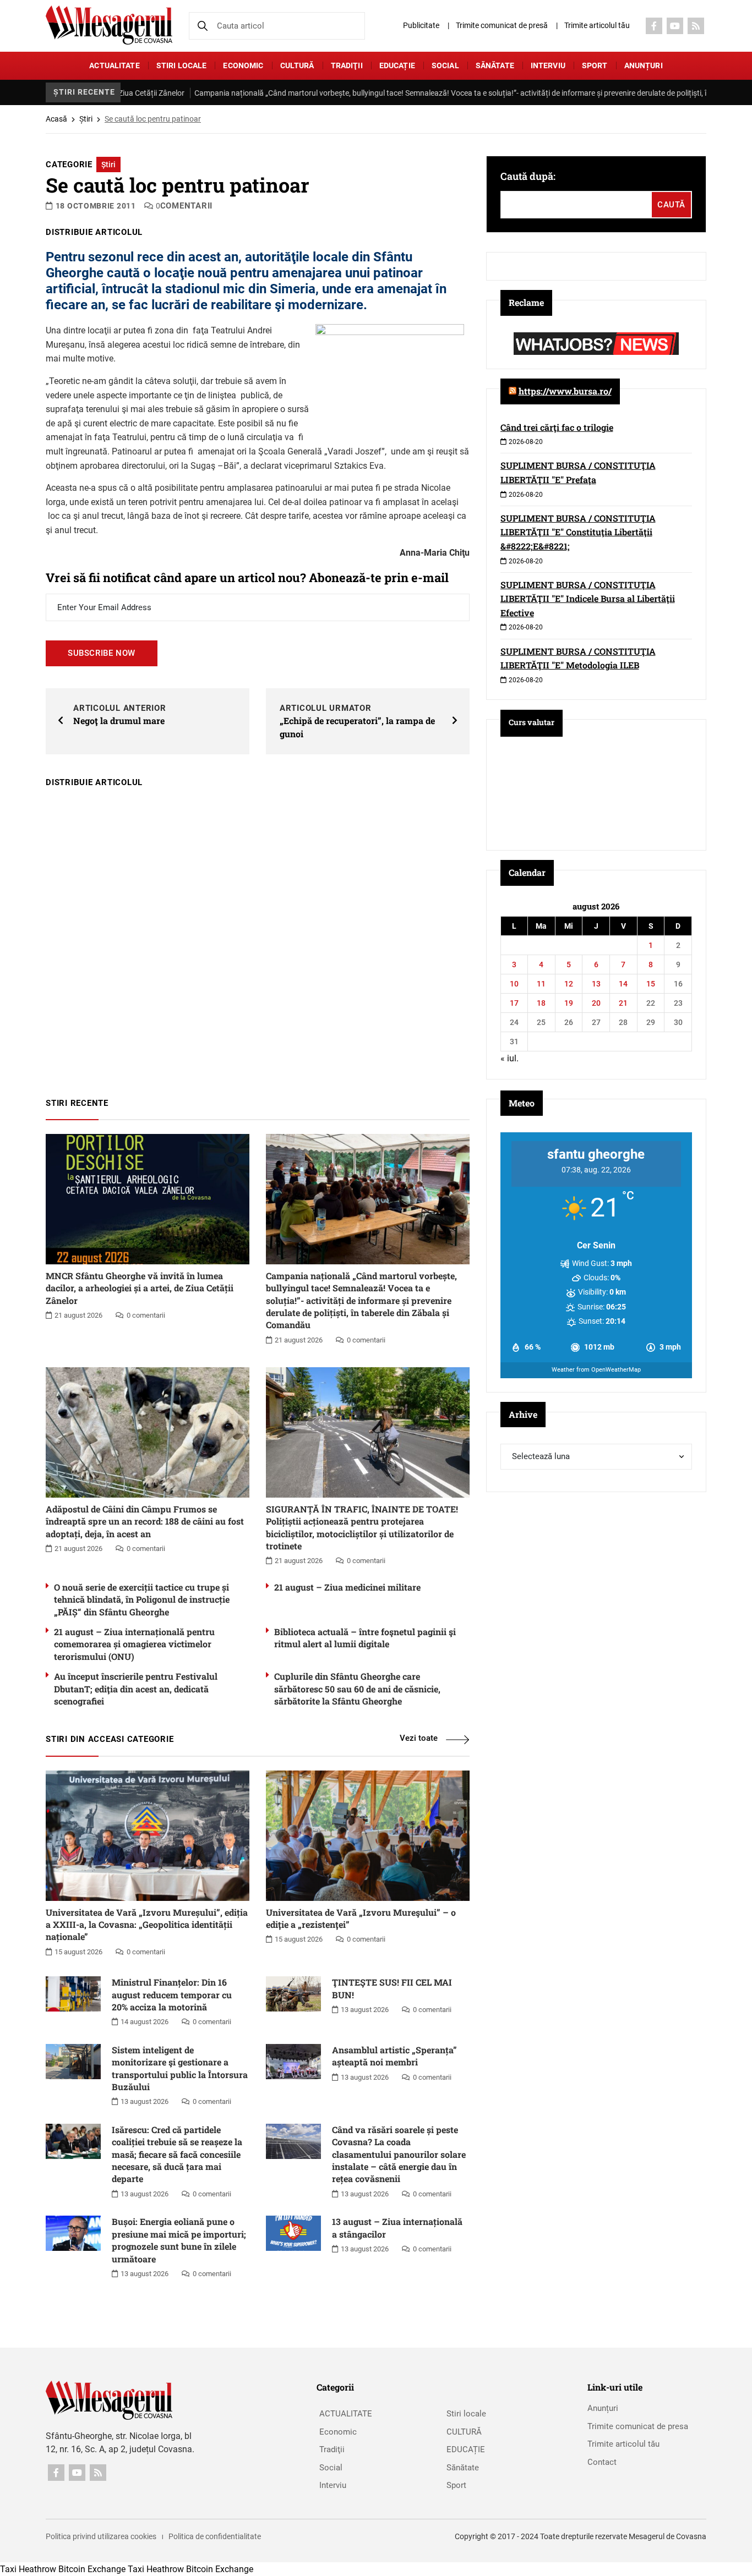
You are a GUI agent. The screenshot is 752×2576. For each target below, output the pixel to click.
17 (514, 1003)
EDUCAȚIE (397, 65)
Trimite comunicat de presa (638, 2426)
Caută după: (528, 176)
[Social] (654, 26)
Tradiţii (347, 65)
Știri (86, 119)
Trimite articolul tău (597, 25)
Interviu (548, 65)
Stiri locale (182, 65)
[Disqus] (258, 938)
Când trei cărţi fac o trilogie (557, 427)
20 (596, 1003)
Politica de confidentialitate (215, 2536)
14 (623, 984)
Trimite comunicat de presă (502, 25)
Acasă (56, 119)
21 (623, 1003)
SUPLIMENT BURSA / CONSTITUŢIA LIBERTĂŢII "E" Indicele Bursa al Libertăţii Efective (588, 599)
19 (569, 1003)
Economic (243, 65)
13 (596, 984)
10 (514, 984)
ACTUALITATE (115, 65)
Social (445, 65)
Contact (602, 2462)
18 (541, 1003)
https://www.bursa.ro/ (565, 391)
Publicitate (421, 25)
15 (651, 984)
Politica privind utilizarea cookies (101, 2536)
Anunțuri (644, 65)
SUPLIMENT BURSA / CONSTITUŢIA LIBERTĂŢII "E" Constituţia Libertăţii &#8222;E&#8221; (578, 532)
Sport (595, 65)
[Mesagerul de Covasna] (109, 25)
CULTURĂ (297, 65)
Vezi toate (419, 1738)
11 (541, 984)
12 (569, 984)
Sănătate (495, 65)
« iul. (509, 1058)
